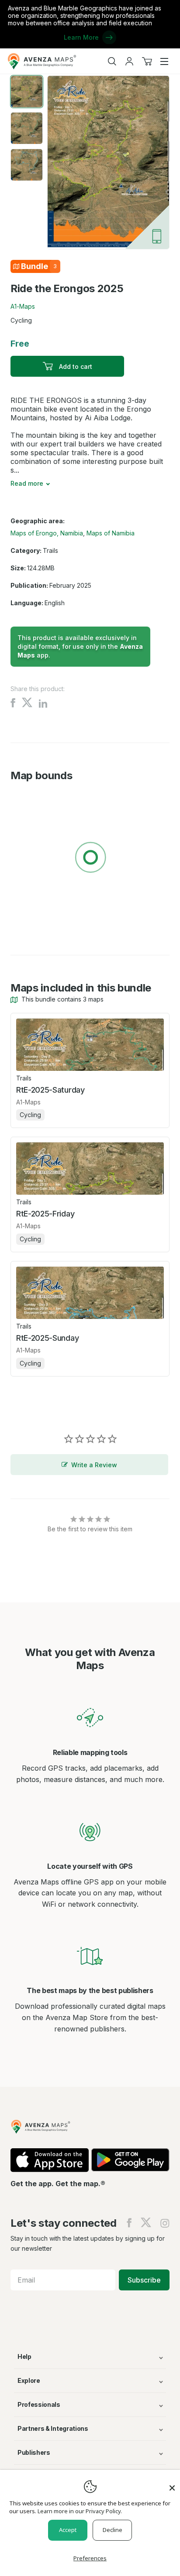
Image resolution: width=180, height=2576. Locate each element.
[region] (90, 859)
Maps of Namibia (111, 533)
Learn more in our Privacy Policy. (80, 2511)
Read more (27, 483)
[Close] (172, 2484)
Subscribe (144, 2280)
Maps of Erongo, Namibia (47, 533)
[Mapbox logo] (32, 921)
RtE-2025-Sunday (47, 1338)
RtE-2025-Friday (45, 1214)
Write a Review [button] (94, 1465)
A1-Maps (23, 306)
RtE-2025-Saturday (50, 1090)
